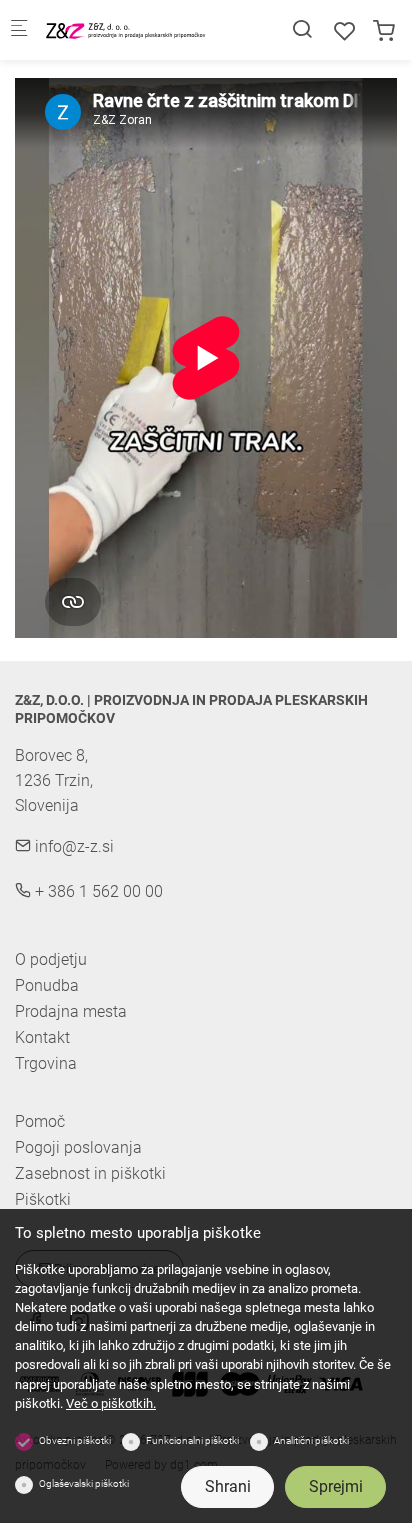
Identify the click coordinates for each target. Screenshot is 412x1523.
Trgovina (46, 1063)
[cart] (384, 31)
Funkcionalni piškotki (192, 1440)
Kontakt (42, 1037)
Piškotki (43, 1200)
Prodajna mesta (71, 1011)
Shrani (228, 1486)
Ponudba (47, 985)
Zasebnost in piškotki (90, 1174)
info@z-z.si (72, 846)
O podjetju (51, 959)
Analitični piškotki (311, 1440)
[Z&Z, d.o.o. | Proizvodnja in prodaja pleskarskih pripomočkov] (126, 29)
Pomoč (40, 1122)
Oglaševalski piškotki (84, 1483)
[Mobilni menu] (19, 30)
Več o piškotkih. (111, 1403)
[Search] (302, 29)
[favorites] (345, 31)
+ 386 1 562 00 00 (97, 891)
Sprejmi (336, 1486)
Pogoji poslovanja (78, 1148)
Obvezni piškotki (75, 1440)
